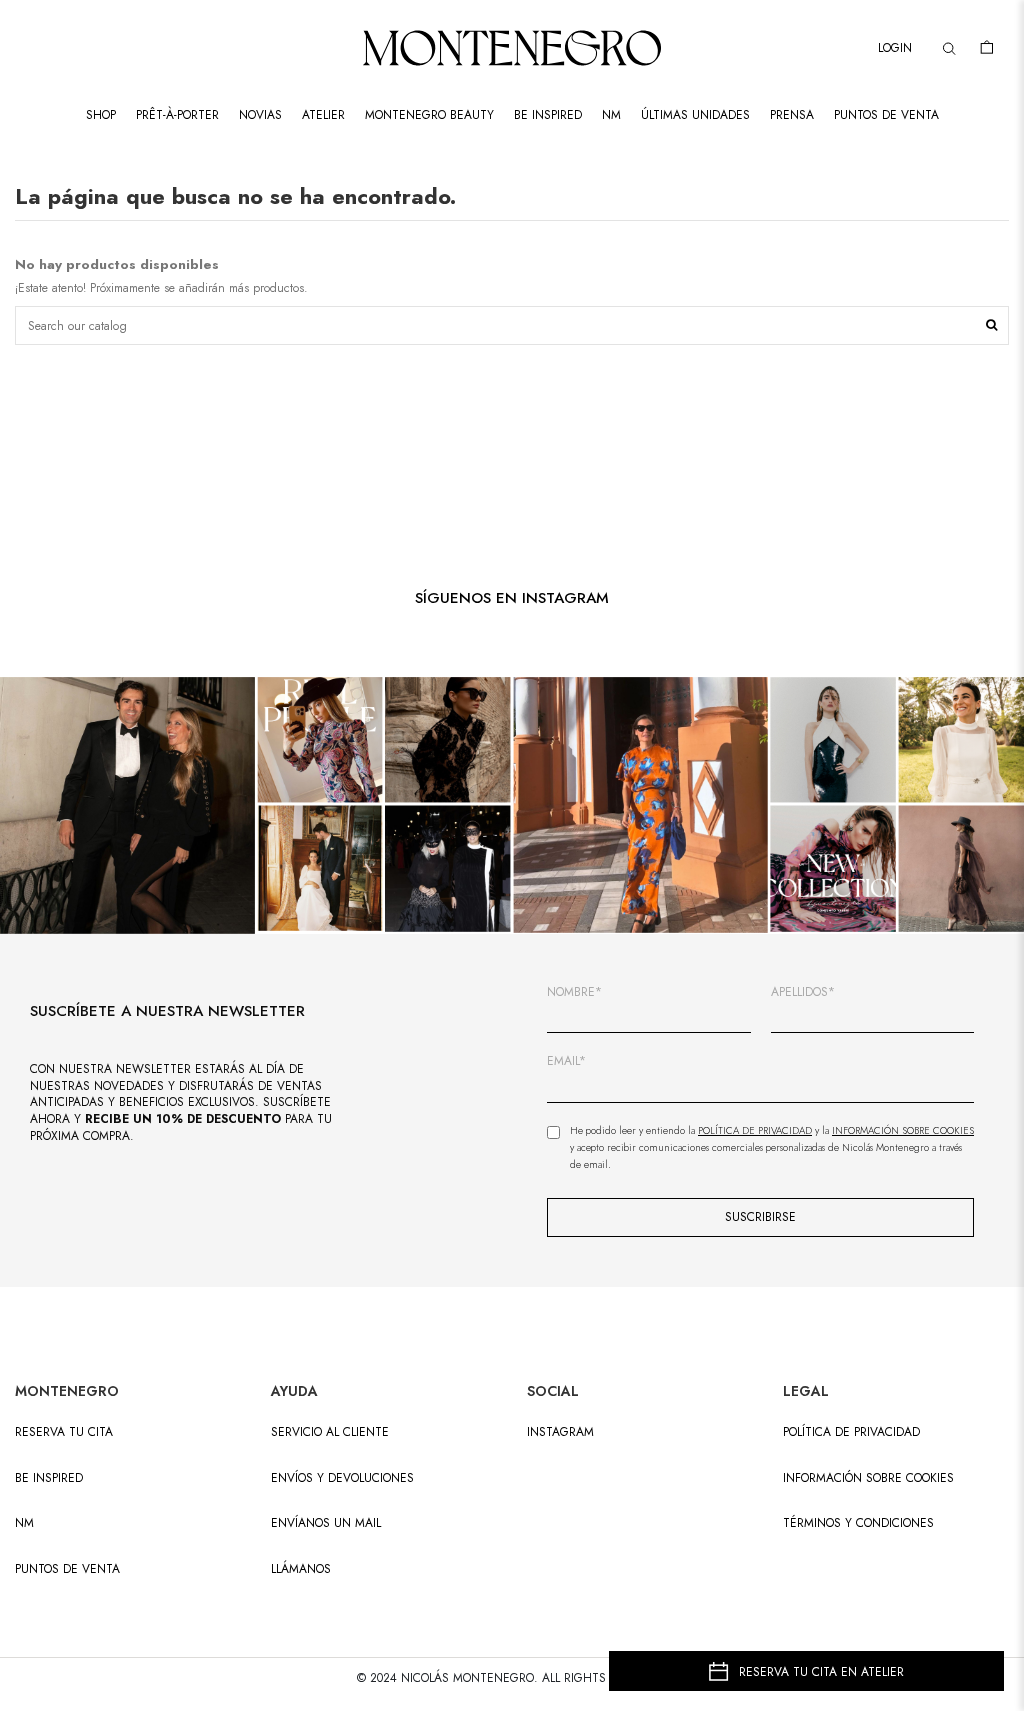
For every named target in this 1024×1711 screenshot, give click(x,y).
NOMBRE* (574, 992)
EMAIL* (566, 1061)
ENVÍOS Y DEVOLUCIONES (342, 1478)
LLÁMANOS (301, 1569)
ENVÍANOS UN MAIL (326, 1523)
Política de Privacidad (755, 1130)
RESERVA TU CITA (64, 1432)
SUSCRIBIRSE (760, 1217)
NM (24, 1523)
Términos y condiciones (858, 1523)
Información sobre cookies (868, 1478)
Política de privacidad (851, 1432)
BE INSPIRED (49, 1478)
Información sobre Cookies (903, 1130)
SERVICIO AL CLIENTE (330, 1432)
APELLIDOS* (803, 992)
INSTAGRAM (560, 1432)
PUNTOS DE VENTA (67, 1569)
